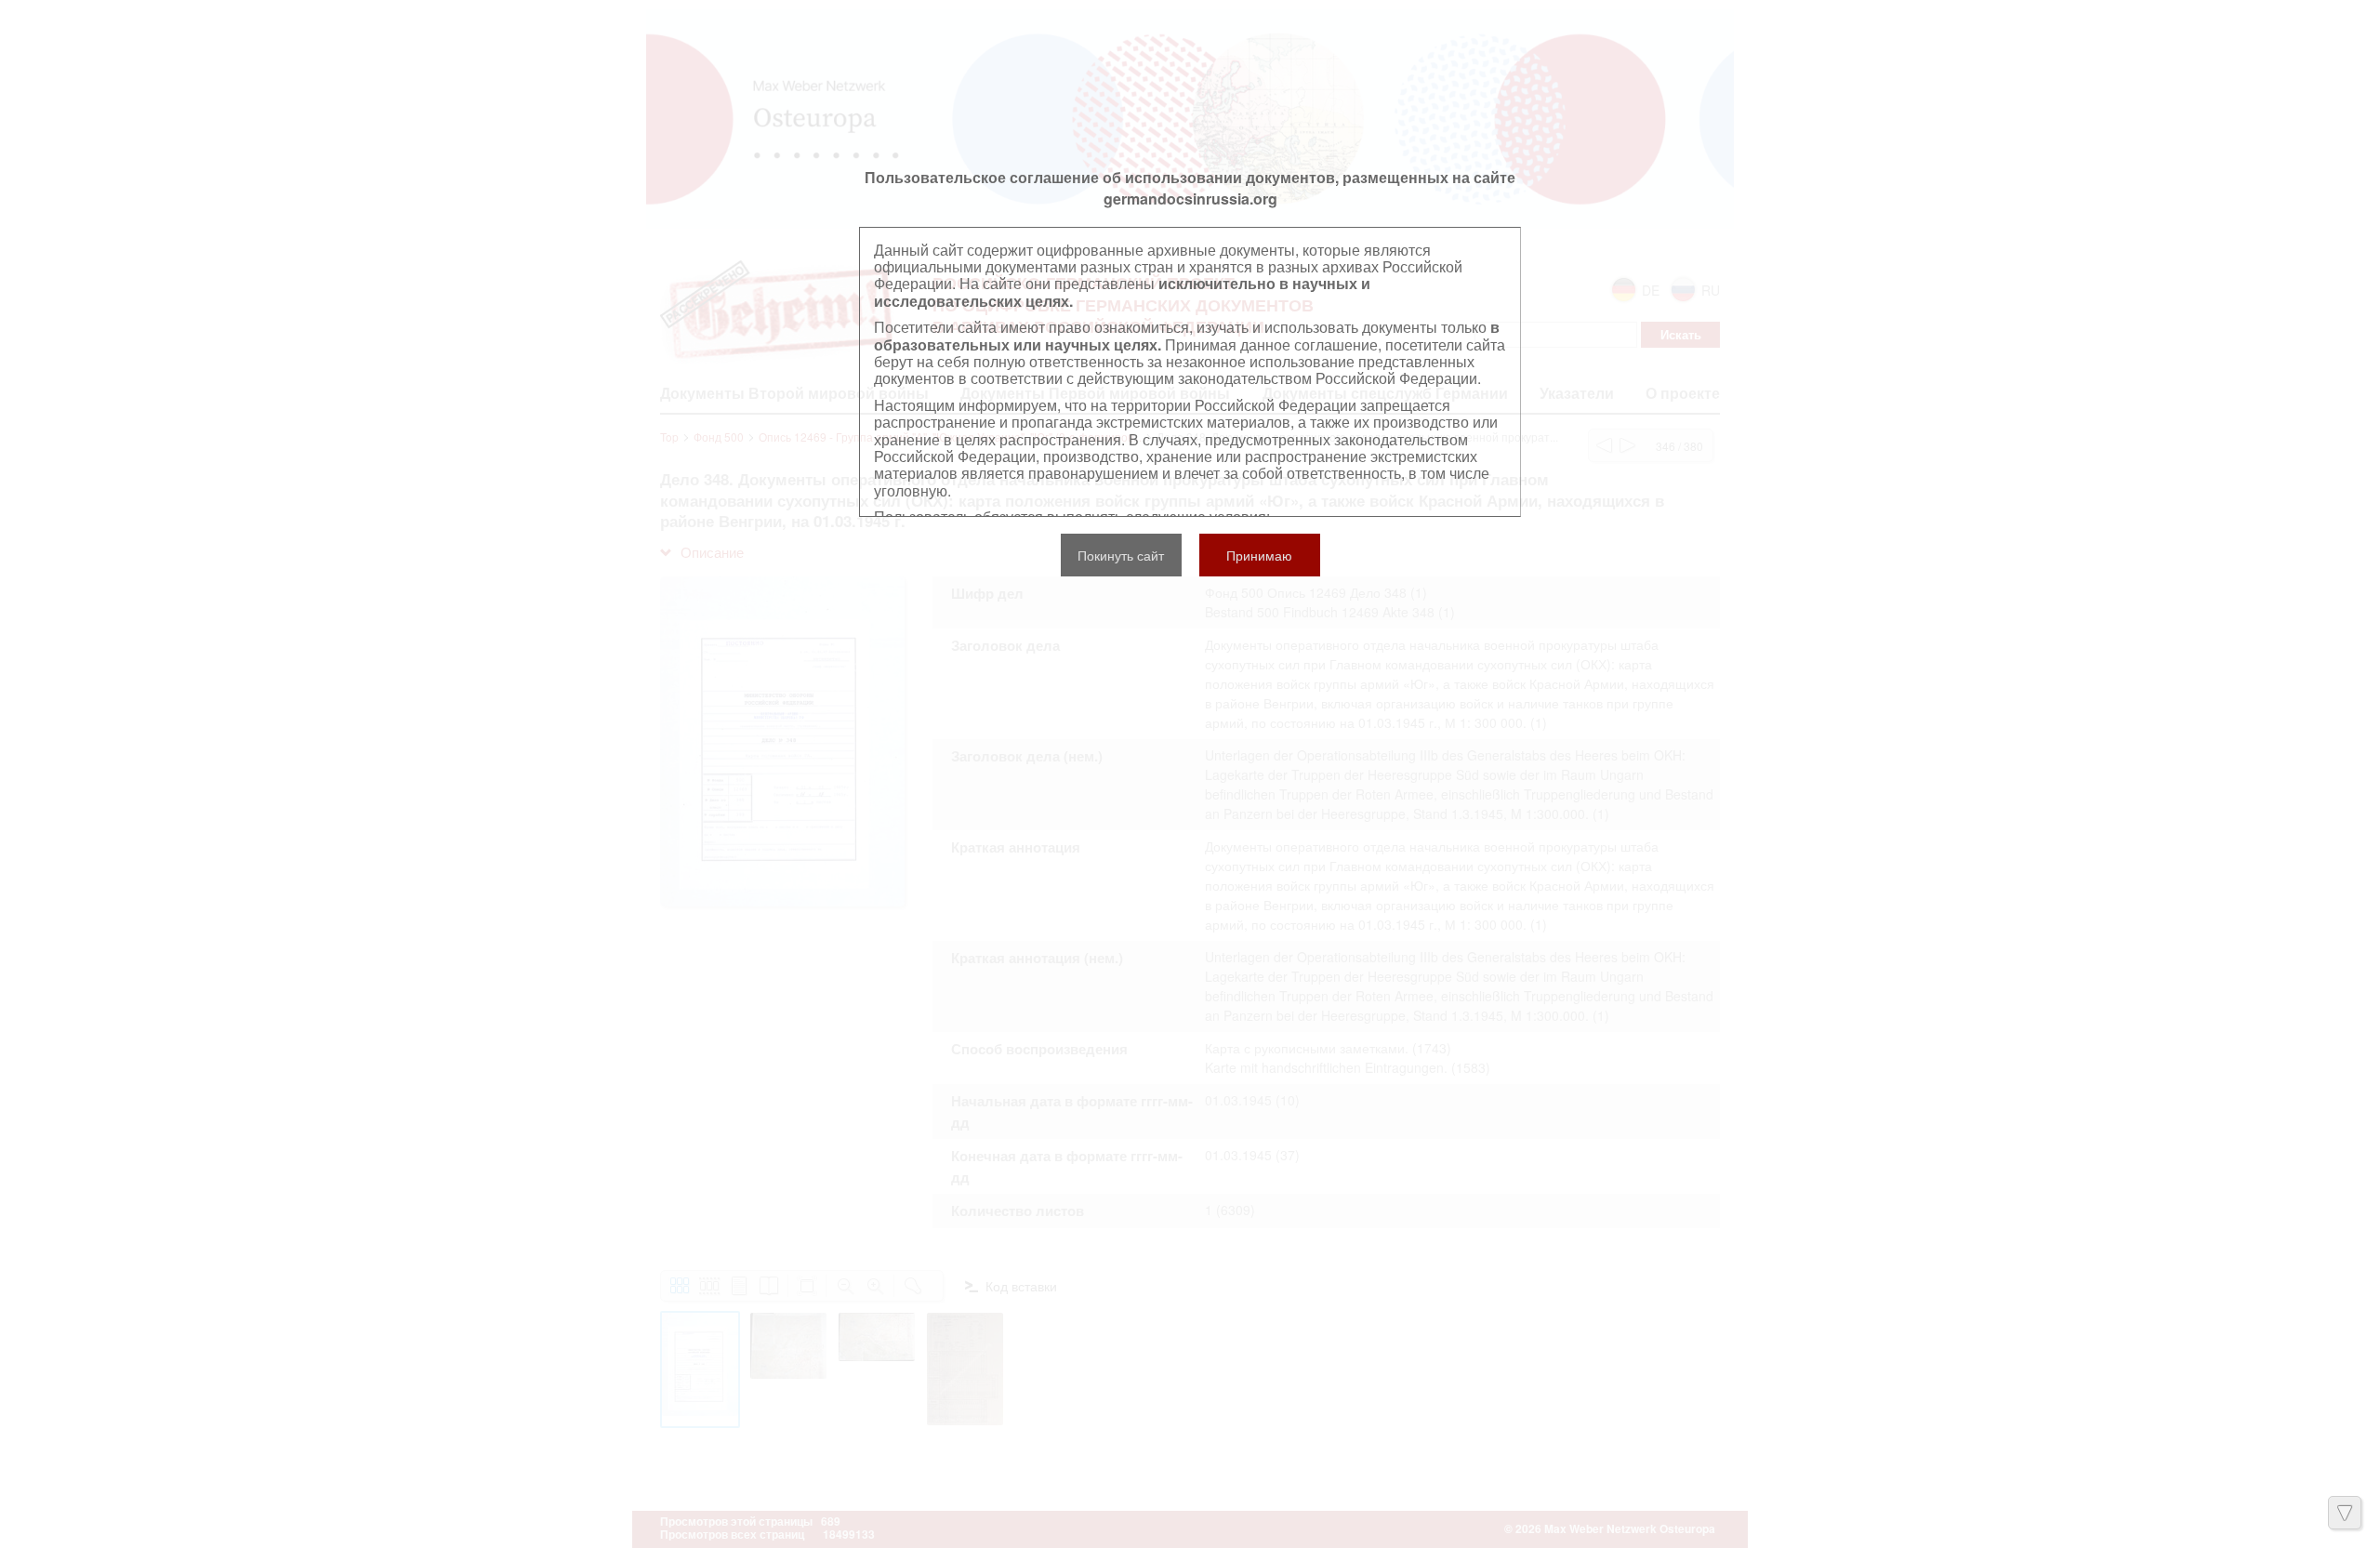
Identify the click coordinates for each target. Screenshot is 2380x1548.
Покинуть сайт (1121, 555)
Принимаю (1259, 555)
